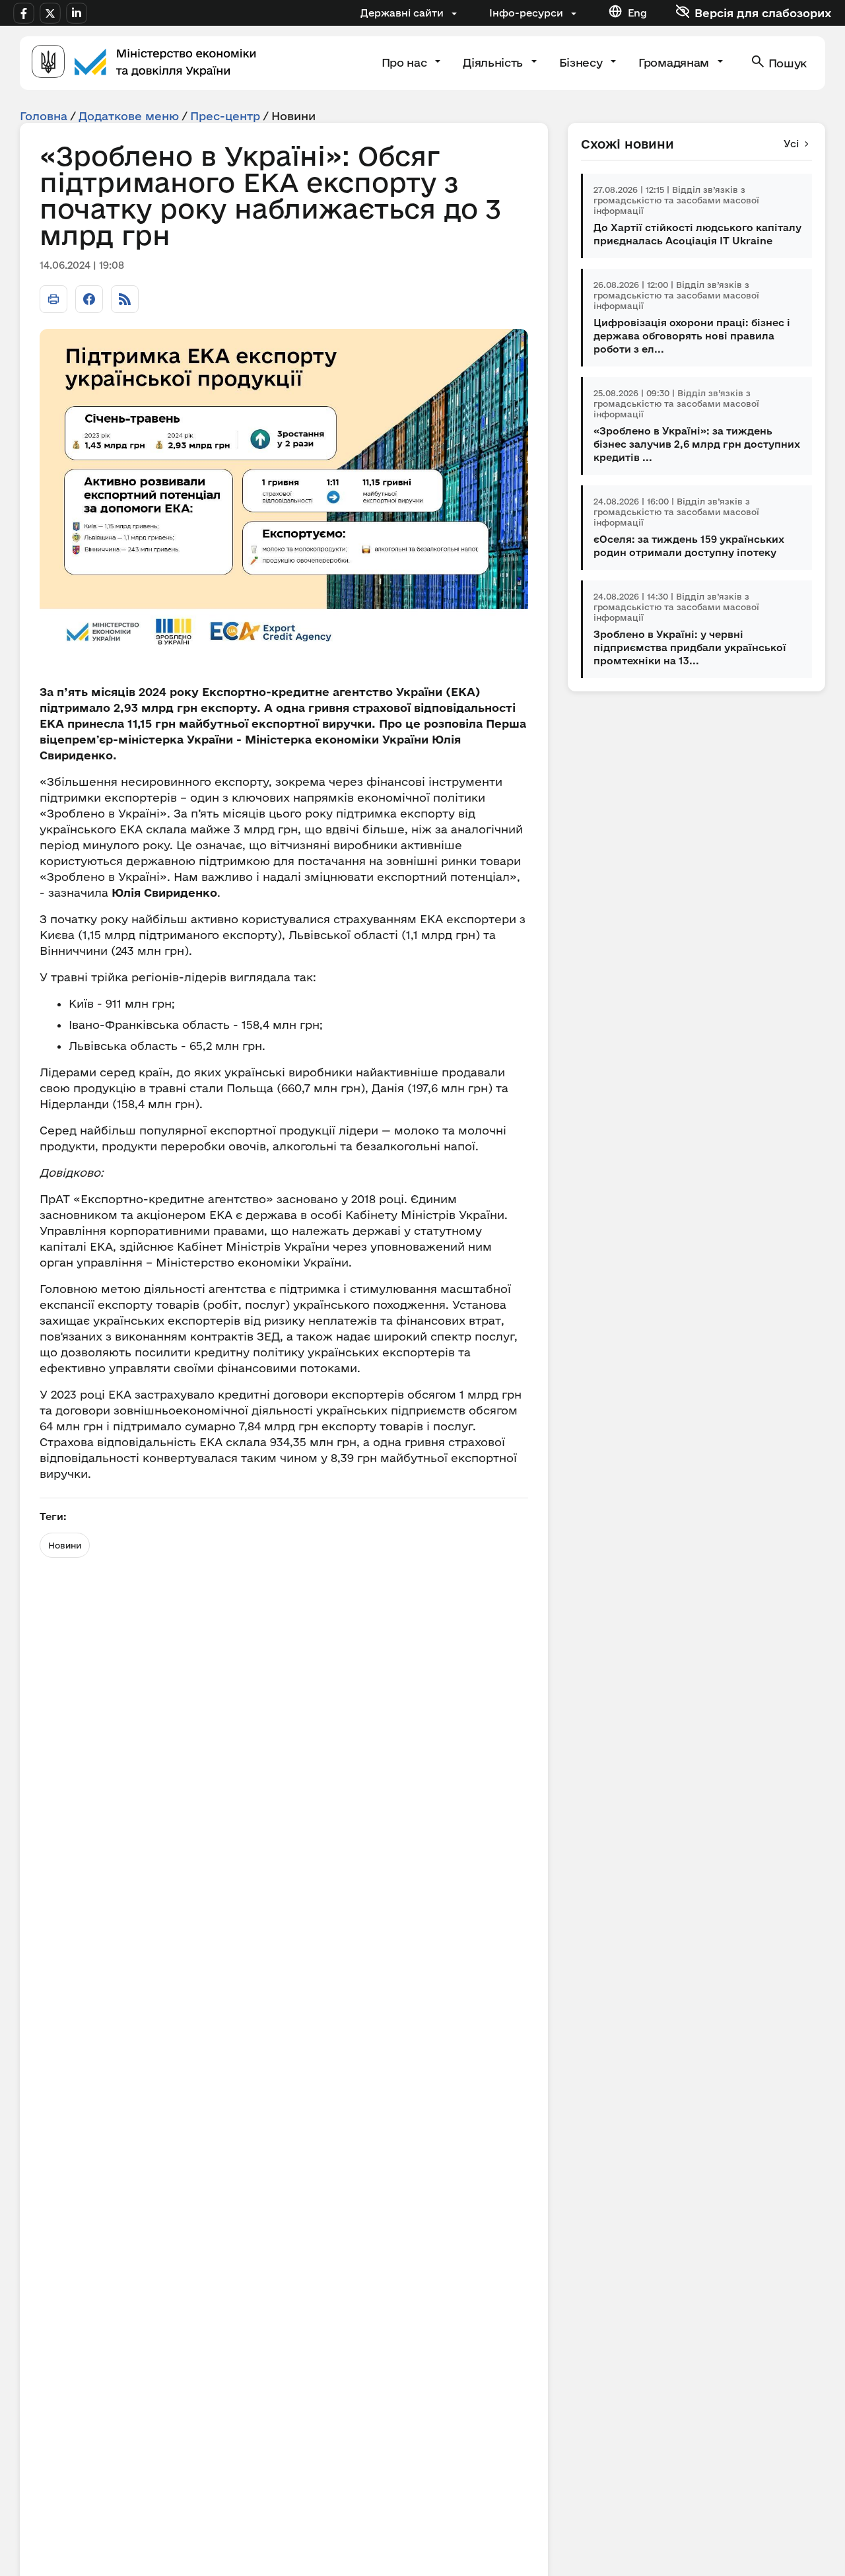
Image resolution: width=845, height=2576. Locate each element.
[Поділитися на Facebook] (89, 299)
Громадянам (675, 62)
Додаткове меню (129, 116)
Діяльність (494, 62)
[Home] (144, 63)
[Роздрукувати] (53, 299)
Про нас (406, 62)
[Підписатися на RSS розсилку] (125, 299)
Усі (791, 144)
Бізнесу (582, 62)
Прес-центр (225, 116)
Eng (637, 13)
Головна (44, 116)
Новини (65, 1545)
